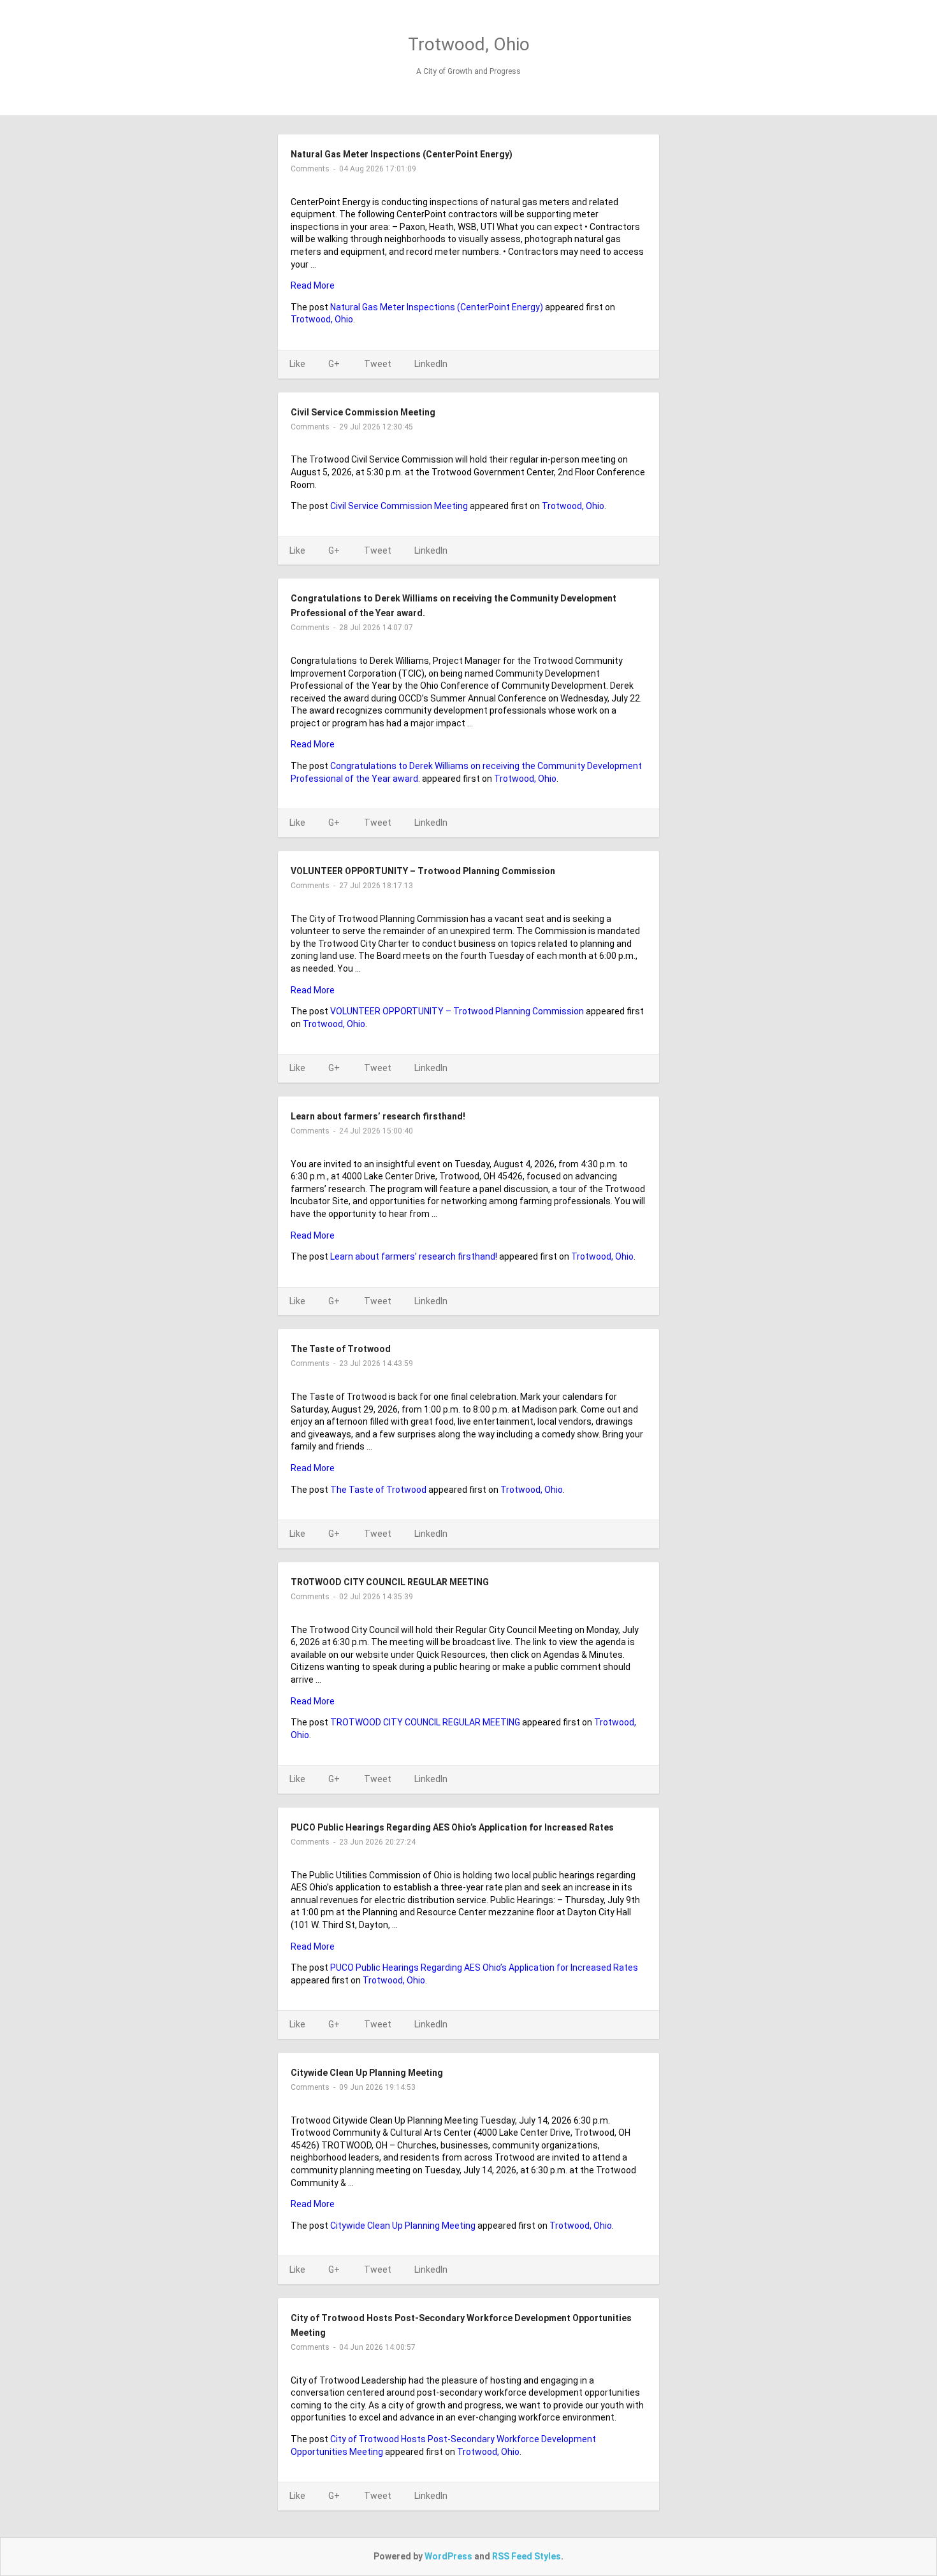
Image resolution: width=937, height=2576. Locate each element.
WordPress (448, 2556)
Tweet (378, 364)
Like (297, 364)
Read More (313, 285)
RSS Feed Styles (527, 2556)
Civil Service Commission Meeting (363, 412)
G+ (334, 364)
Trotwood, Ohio (469, 44)
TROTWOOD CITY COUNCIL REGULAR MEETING (390, 1582)
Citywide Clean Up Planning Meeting (367, 2073)
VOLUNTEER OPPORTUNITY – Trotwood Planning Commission (423, 871)
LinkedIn (431, 364)
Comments (310, 169)
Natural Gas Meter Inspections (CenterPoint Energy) (402, 154)
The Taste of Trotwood (341, 1349)
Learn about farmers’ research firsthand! (378, 1116)
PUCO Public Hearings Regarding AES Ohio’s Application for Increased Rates (452, 1827)
